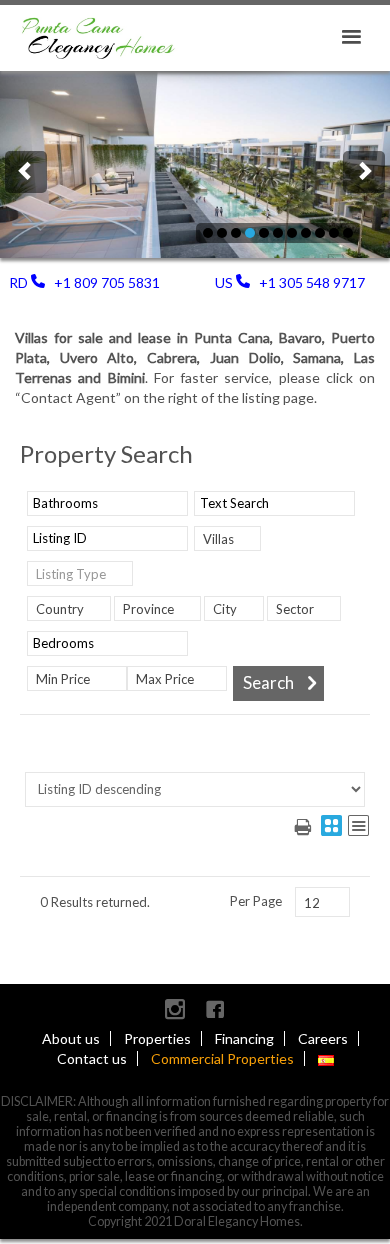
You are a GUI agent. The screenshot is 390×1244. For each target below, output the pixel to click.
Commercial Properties (222, 1058)
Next (364, 172)
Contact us (92, 1058)
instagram (175, 1009)
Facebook (215, 1009)
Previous (26, 172)
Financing (244, 1038)
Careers (323, 1038)
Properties (157, 1038)
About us (71, 1038)
